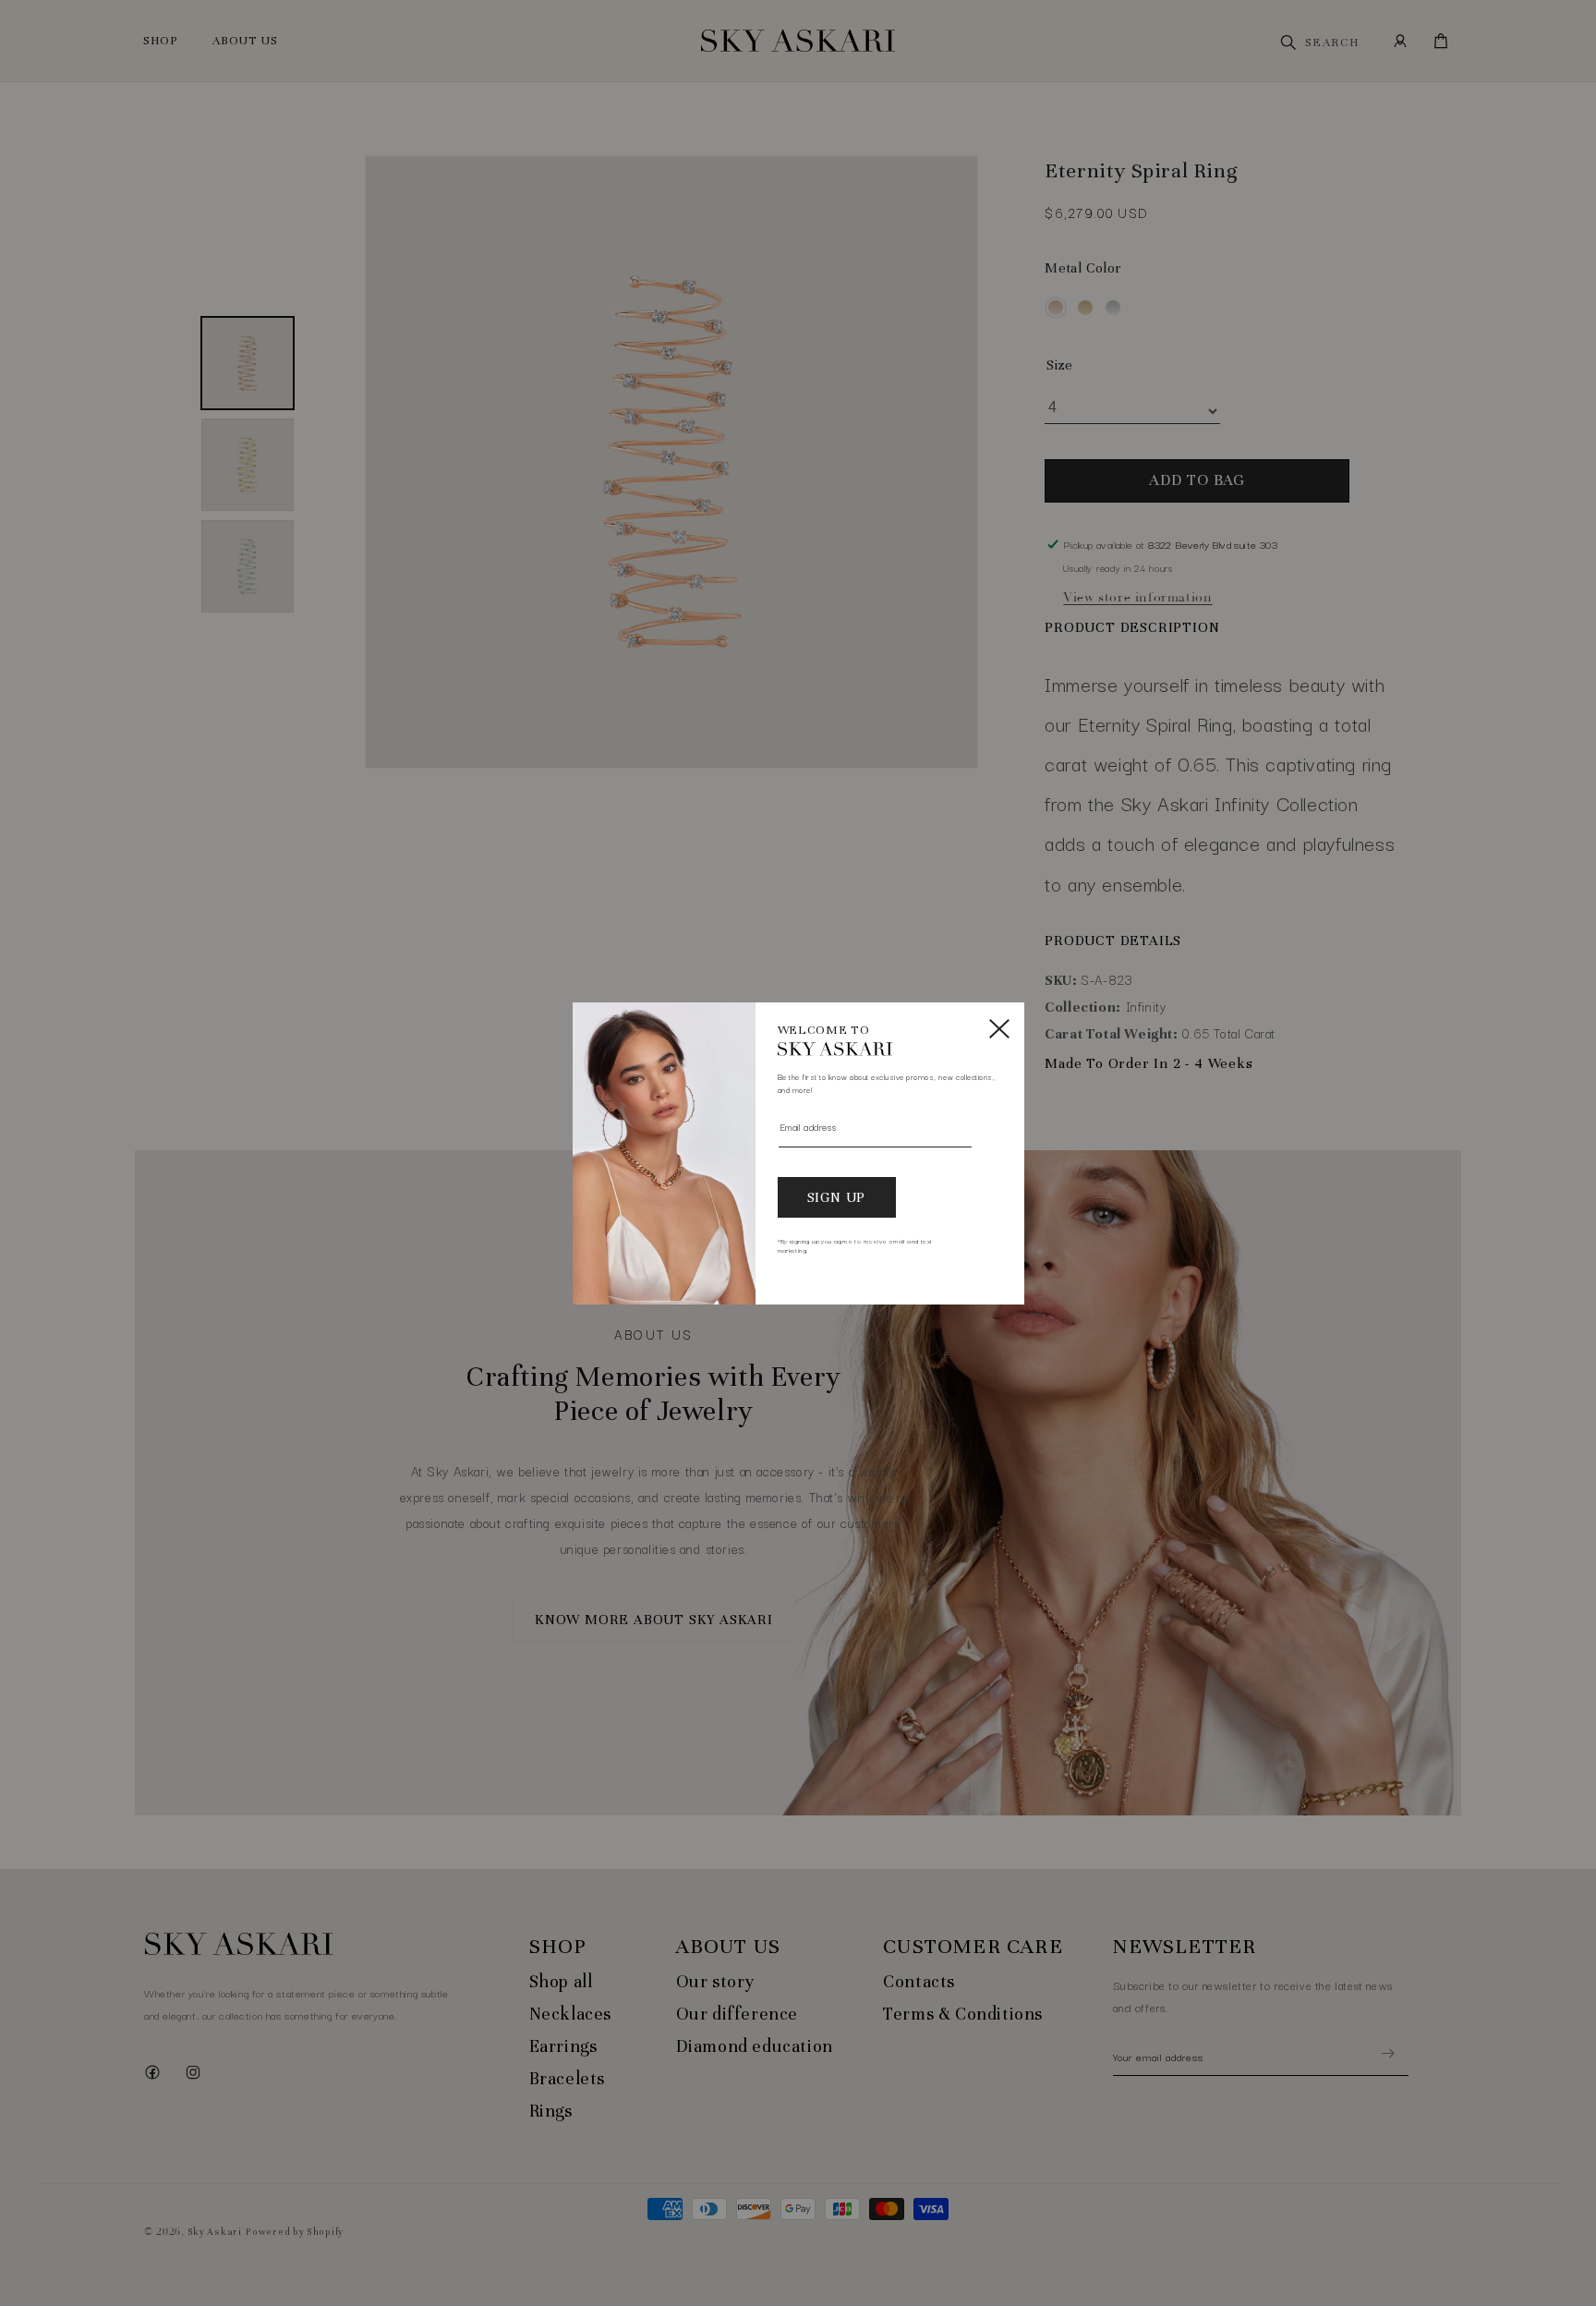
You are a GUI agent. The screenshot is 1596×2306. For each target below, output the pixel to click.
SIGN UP (837, 1197)
